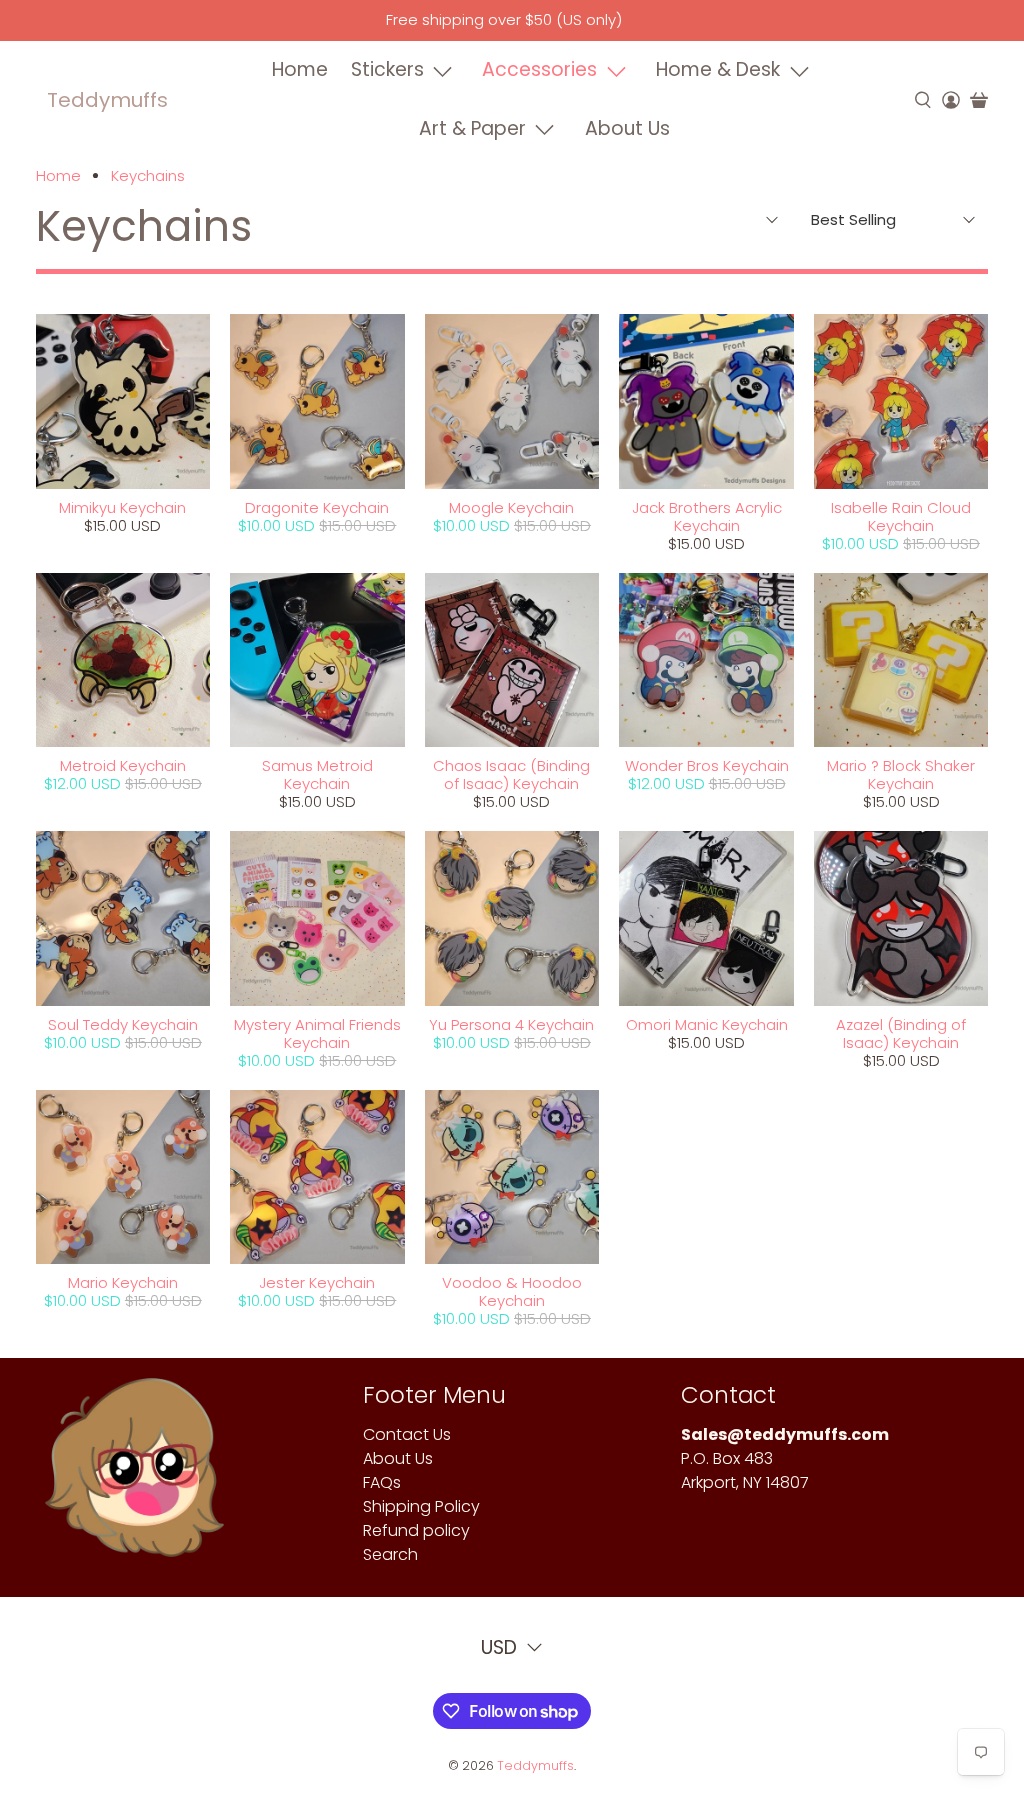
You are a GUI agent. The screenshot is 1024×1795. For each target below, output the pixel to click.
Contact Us (407, 1434)
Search (390, 1554)
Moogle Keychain (511, 507)
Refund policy (416, 1530)
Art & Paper (472, 128)
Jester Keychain (317, 1282)
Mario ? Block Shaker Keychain (901, 774)
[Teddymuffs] (134, 1477)
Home (300, 69)
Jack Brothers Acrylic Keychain (707, 516)
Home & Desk (718, 69)
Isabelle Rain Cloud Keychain (901, 516)
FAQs (382, 1482)
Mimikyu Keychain (122, 507)
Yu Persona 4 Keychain (511, 1024)
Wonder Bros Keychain (707, 765)
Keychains (148, 175)
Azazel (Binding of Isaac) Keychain (901, 1033)
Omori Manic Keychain (707, 1024)
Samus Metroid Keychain (317, 774)
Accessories (539, 69)
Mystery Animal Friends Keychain (317, 1033)
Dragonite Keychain (317, 507)
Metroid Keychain (123, 765)
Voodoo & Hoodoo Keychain (512, 1291)
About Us (627, 128)
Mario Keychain (123, 1282)
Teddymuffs (107, 100)
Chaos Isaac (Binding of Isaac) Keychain (511, 774)
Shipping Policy (421, 1506)
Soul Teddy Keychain (123, 1024)
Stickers (387, 69)
